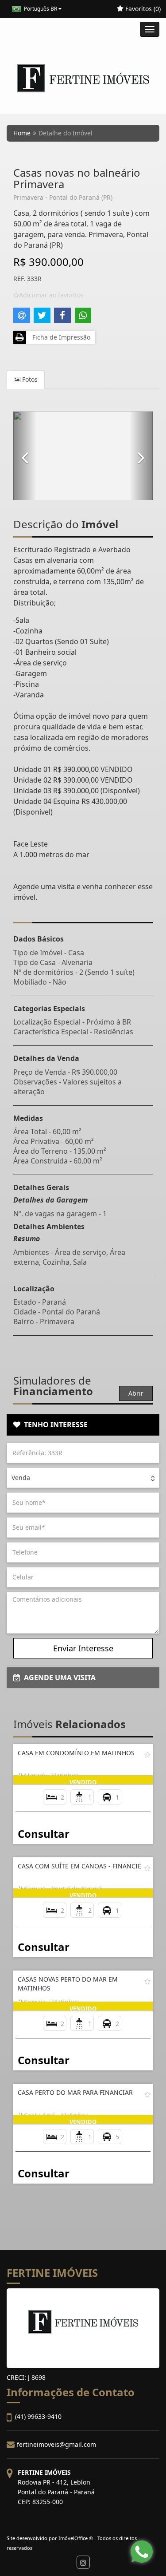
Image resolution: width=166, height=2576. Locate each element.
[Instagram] (83, 2562)
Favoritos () (142, 9)
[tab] (83, 1425)
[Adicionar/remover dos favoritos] (147, 1755)
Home (22, 133)
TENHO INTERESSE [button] (54, 1425)
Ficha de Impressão (60, 337)
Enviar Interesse (83, 1648)
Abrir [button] (136, 1393)
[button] (25, 456)
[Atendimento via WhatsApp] (142, 2552)
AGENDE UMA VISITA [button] (58, 1678)
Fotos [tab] (29, 379)
